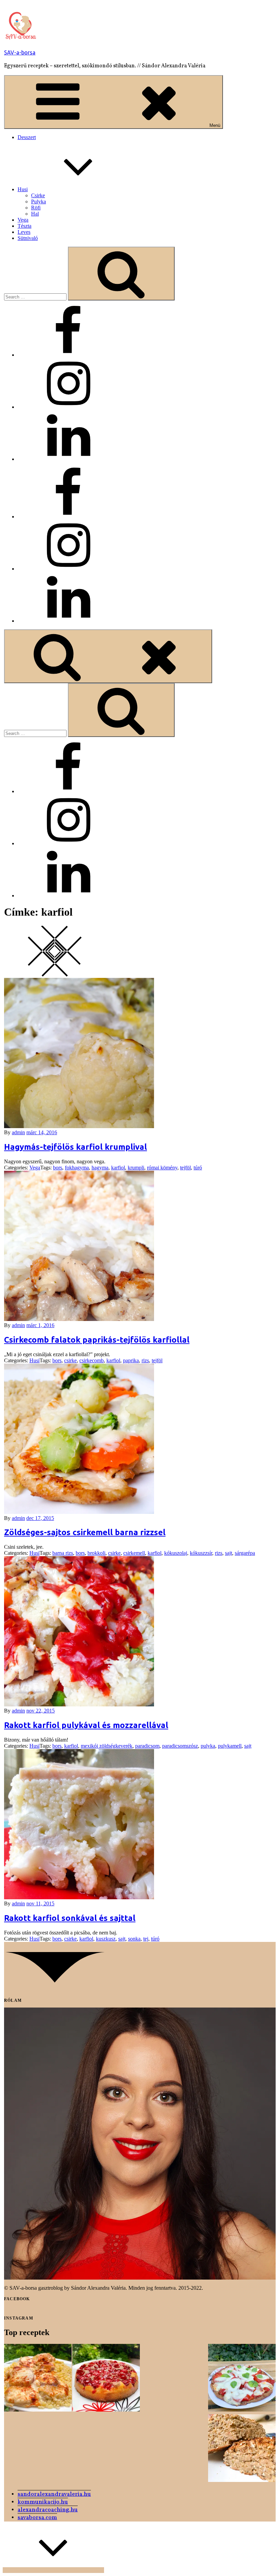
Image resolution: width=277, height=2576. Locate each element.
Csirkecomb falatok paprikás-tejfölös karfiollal (97, 1340)
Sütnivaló (28, 238)
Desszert (27, 137)
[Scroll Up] (53, 2570)
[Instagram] (68, 407)
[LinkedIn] (68, 459)
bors (58, 1168)
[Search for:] (36, 297)
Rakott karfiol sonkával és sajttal (70, 1918)
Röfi (36, 208)
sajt (229, 1553)
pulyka (208, 1746)
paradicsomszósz (180, 1746)
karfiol (118, 1168)
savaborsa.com (37, 2518)
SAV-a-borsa (20, 52)
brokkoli (96, 1553)
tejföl (185, 1168)
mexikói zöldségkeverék (107, 1746)
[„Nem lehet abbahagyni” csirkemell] (38, 2378)
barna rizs (63, 1553)
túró (198, 1168)
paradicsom (147, 1746)
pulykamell (230, 1746)
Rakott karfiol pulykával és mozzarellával (86, 1725)
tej (146, 1939)
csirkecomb (92, 1360)
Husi (23, 189)
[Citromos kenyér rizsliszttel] (242, 2449)
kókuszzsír (201, 1553)
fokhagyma (77, 1168)
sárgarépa (245, 1553)
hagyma (100, 1168)
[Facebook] (68, 355)
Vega (23, 220)
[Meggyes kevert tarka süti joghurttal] (106, 2378)
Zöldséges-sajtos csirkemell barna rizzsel (85, 1532)
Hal (35, 214)
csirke (70, 1360)
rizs (145, 1360)
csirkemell (134, 1553)
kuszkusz (106, 1939)
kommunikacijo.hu (43, 2502)
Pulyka (39, 201)
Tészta (24, 226)
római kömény (162, 1168)
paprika (131, 1360)
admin (18, 1132)
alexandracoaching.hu (48, 2510)
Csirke (38, 195)
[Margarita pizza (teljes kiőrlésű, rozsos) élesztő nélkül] (242, 2378)
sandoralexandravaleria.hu (54, 2494)
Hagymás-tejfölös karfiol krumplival (75, 1147)
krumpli (136, 1168)
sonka (134, 1939)
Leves (24, 232)
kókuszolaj (176, 1553)
